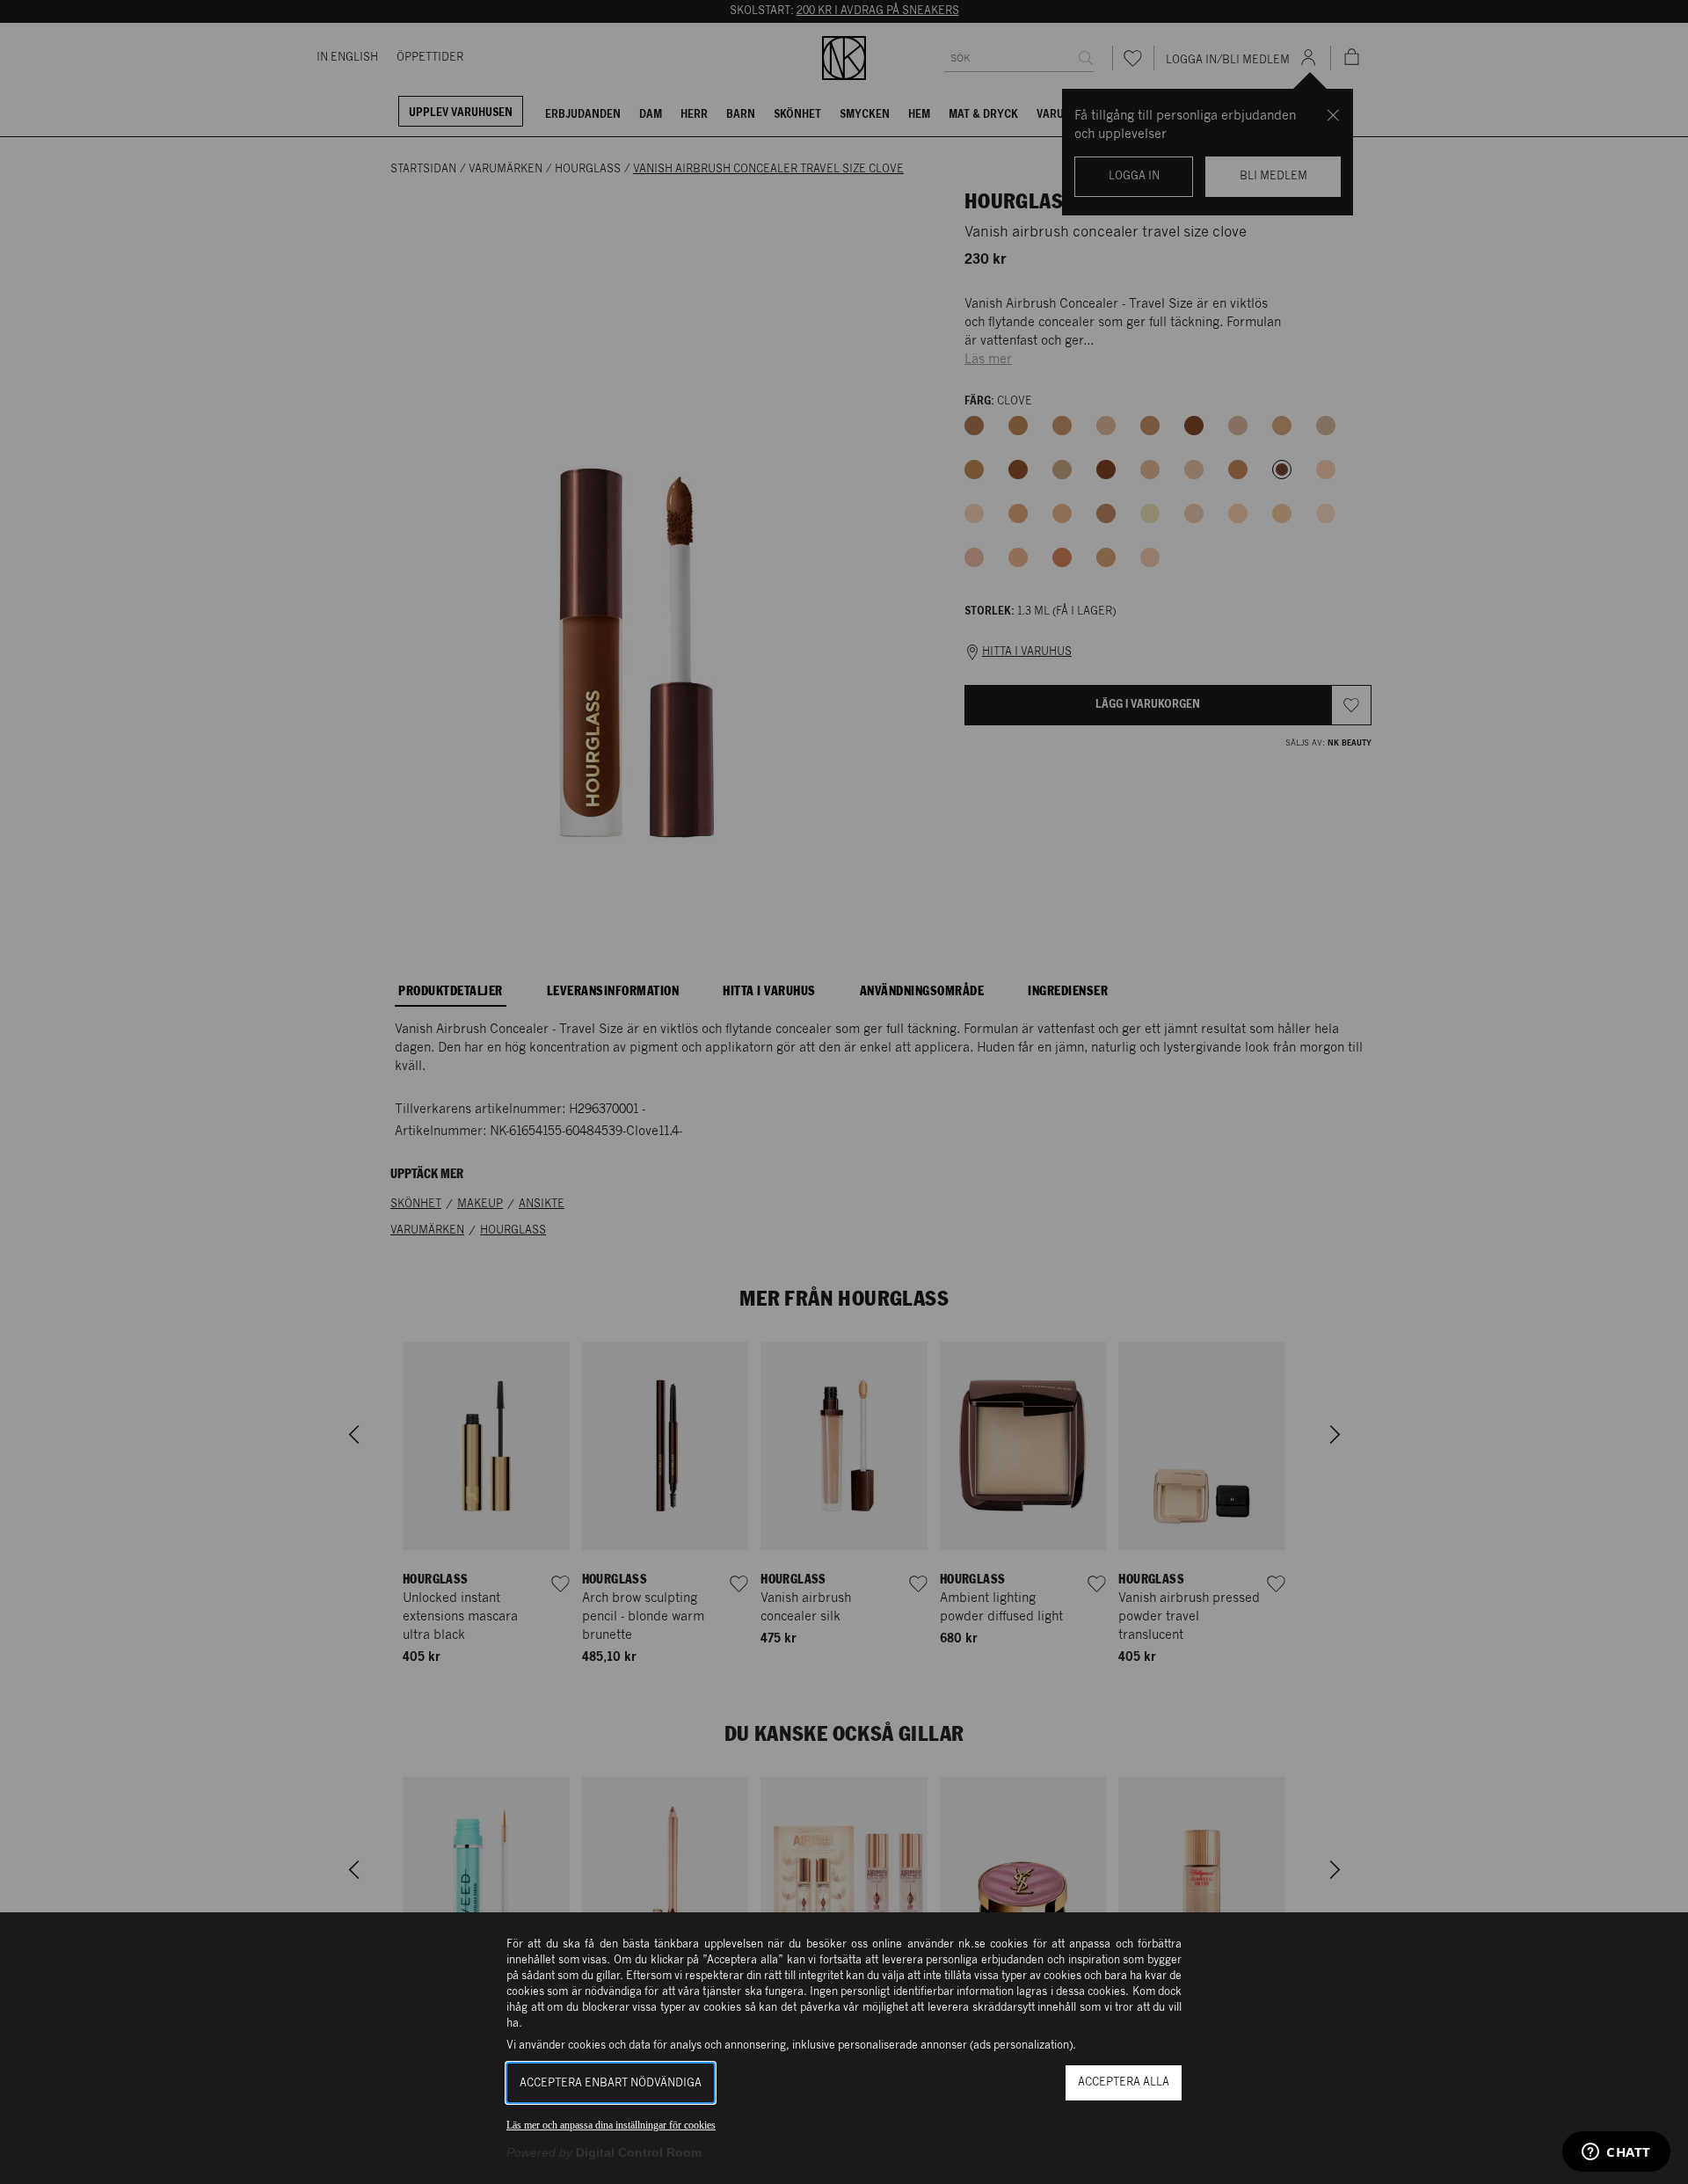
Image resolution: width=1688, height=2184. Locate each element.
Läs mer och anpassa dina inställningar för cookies (611, 2125)
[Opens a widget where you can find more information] (1616, 2153)
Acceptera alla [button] (1124, 2082)
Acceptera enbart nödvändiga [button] (611, 2083)
